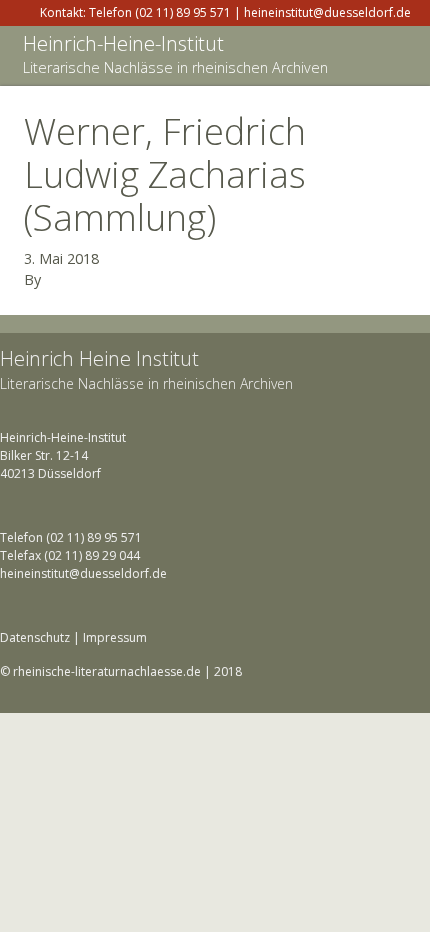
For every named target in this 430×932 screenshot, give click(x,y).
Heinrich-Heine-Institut (123, 43)
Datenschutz (35, 637)
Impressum (115, 637)
